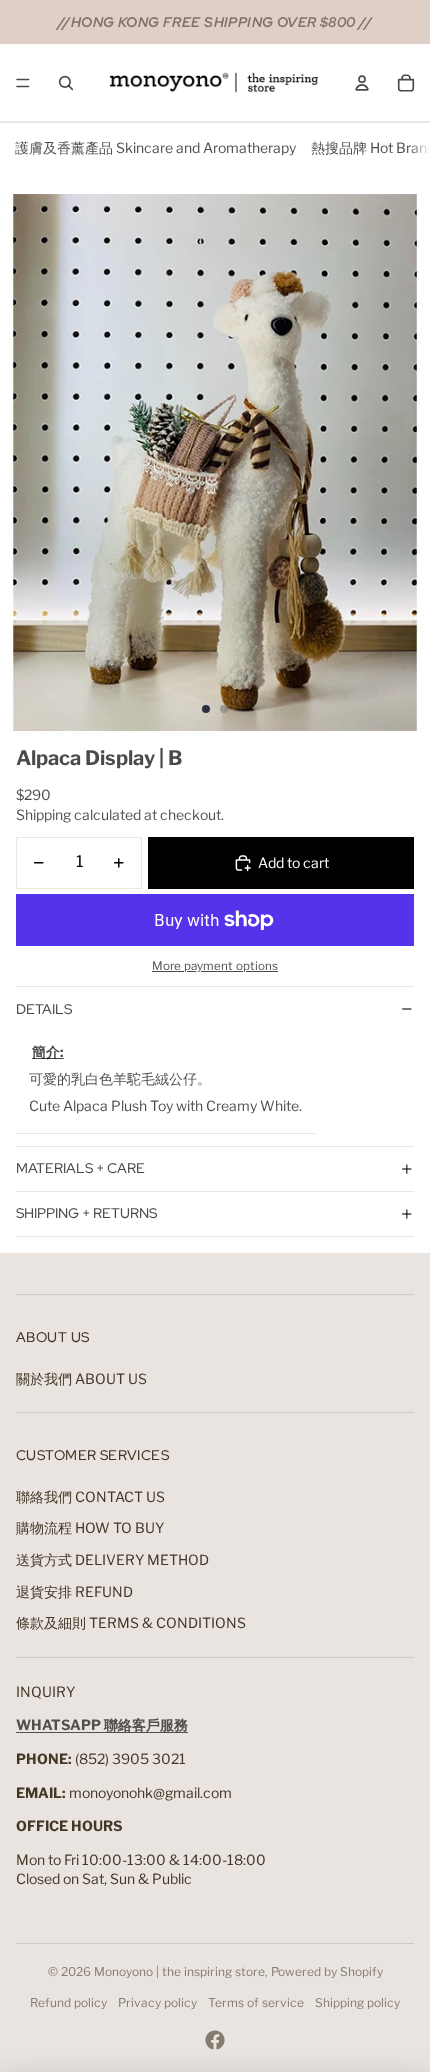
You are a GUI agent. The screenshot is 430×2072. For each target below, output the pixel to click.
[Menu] (23, 83)
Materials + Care (80, 1168)
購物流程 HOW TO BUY (90, 1527)
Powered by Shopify (327, 1971)
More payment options (215, 966)
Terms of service (256, 2002)
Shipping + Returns (86, 1213)
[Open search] (66, 83)
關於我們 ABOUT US (81, 1378)
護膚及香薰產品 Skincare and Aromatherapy (155, 147)
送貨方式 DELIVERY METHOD (112, 1559)
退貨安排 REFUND (74, 1591)
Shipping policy (357, 2002)
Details (44, 1009)
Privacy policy (157, 2002)
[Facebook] (215, 2040)
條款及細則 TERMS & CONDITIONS (131, 1622)
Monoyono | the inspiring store (179, 1971)
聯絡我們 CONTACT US (90, 1496)
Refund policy (68, 2002)
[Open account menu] (362, 83)
